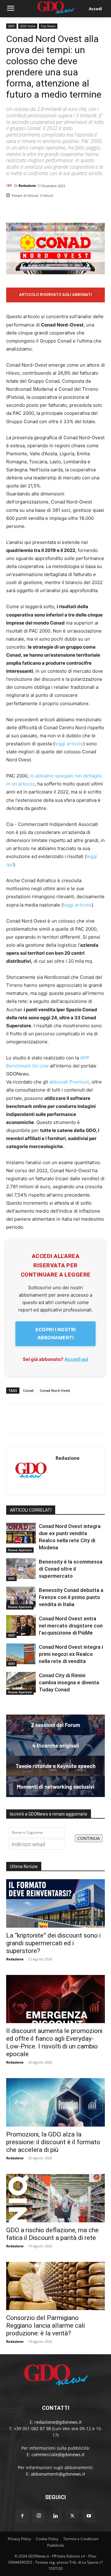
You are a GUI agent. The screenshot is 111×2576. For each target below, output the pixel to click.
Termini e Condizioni (81, 2539)
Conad (28, 1390)
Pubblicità (55, 2545)
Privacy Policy (19, 2539)
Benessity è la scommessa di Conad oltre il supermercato (71, 1569)
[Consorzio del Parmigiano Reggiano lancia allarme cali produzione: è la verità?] (55, 2286)
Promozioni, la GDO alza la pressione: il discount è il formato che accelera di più (53, 2142)
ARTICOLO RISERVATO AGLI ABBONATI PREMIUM (55, 297)
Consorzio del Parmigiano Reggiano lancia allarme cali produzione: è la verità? (45, 2326)
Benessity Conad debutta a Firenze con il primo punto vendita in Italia (71, 1597)
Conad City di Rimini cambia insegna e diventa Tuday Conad (69, 1682)
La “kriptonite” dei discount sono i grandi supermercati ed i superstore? (53, 1943)
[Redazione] (10, 186)
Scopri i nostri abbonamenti (55, 1334)
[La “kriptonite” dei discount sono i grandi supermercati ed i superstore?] (55, 1903)
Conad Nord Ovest (55, 1390)
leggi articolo (69, 744)
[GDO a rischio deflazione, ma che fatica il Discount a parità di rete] (55, 2198)
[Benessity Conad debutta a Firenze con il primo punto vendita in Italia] (21, 1597)
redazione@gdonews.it (58, 2422)
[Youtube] (89, 2516)
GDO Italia (28, 26)
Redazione (27, 185)
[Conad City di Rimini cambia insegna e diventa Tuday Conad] (21, 1682)
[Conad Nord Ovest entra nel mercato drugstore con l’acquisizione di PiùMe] (21, 1625)
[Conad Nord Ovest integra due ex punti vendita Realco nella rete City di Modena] (21, 1533)
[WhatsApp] (99, 211)
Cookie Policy (47, 2539)
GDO (11, 26)
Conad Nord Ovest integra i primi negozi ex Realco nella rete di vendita (71, 1654)
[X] (84, 211)
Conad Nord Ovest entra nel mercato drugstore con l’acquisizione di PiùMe (71, 1626)
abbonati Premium (69, 1082)
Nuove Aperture (20, 1550)
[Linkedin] (56, 211)
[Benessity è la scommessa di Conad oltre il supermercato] (21, 1569)
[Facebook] (70, 211)
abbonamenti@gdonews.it (58, 2474)
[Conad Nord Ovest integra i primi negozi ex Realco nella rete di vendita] (21, 1654)
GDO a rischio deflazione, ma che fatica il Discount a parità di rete (52, 2234)
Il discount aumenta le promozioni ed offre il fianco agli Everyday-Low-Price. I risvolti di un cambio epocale (54, 2042)
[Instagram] (39, 2516)
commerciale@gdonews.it (58, 2454)
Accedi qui (76, 1359)
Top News (48, 26)
